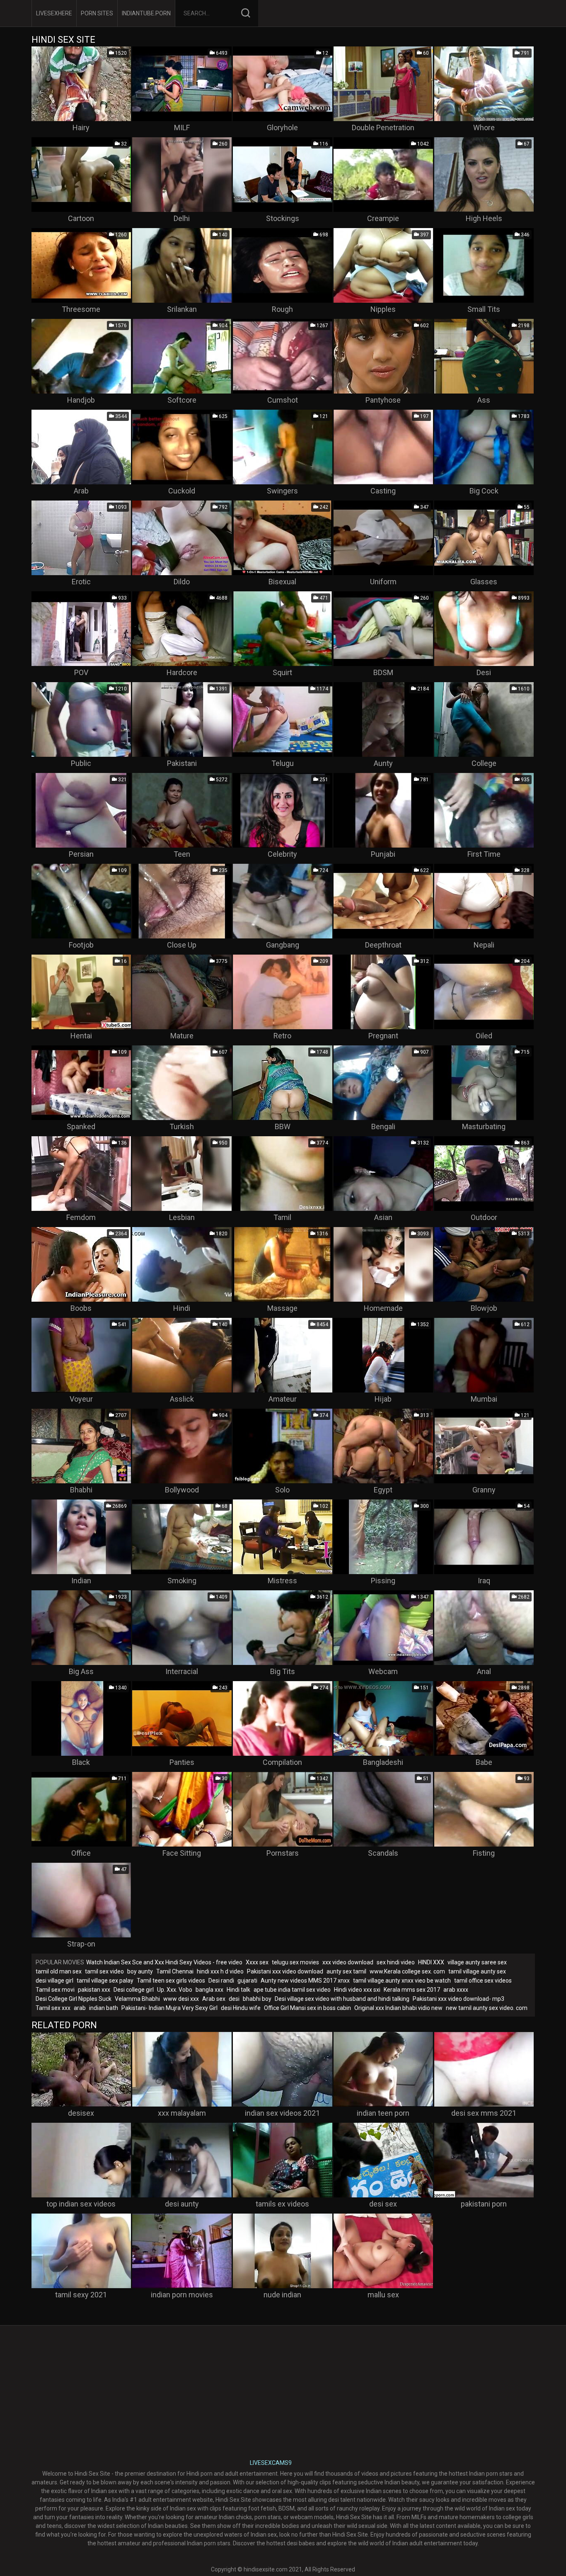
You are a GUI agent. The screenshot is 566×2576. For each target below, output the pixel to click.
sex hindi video (396, 1962)
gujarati (247, 1981)
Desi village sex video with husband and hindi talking (342, 1999)
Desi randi (221, 1981)
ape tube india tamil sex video (292, 1990)
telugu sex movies (295, 1962)
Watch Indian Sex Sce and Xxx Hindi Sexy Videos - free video (164, 1962)
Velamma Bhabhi (137, 1999)
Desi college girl (134, 1990)
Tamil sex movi (55, 1990)
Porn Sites (97, 13)
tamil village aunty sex (477, 1971)
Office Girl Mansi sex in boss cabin (307, 2008)
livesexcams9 (271, 2463)
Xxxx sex (257, 1962)
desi (234, 1999)
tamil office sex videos (483, 1981)
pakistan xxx (94, 1990)
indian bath (104, 2008)
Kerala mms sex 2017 (412, 1990)
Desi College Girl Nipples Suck (74, 1999)
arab (80, 2008)
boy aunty (140, 1971)
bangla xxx (209, 1990)
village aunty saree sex (477, 1962)
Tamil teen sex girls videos (171, 1981)
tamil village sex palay (105, 1981)
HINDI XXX (431, 1962)
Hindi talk (238, 1990)
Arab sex (214, 1999)
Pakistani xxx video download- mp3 (458, 1999)
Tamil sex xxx (53, 2008)
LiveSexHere (54, 13)
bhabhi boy (257, 1999)
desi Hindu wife (241, 2008)
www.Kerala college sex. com (407, 1971)
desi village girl (54, 1981)
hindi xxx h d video (220, 1971)
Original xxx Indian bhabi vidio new (398, 2008)
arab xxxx (456, 1990)
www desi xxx (181, 1999)
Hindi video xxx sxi (357, 1990)
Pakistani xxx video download (285, 1971)
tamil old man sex (59, 1971)
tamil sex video (104, 1971)
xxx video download (348, 1962)
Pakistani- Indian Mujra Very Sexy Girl (169, 2008)
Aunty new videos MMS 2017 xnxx (305, 1981)
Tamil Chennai (175, 1971)
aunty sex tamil (346, 1971)
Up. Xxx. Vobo (175, 1990)
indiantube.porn (146, 13)
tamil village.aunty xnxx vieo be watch (402, 1981)
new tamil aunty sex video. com (487, 2008)
